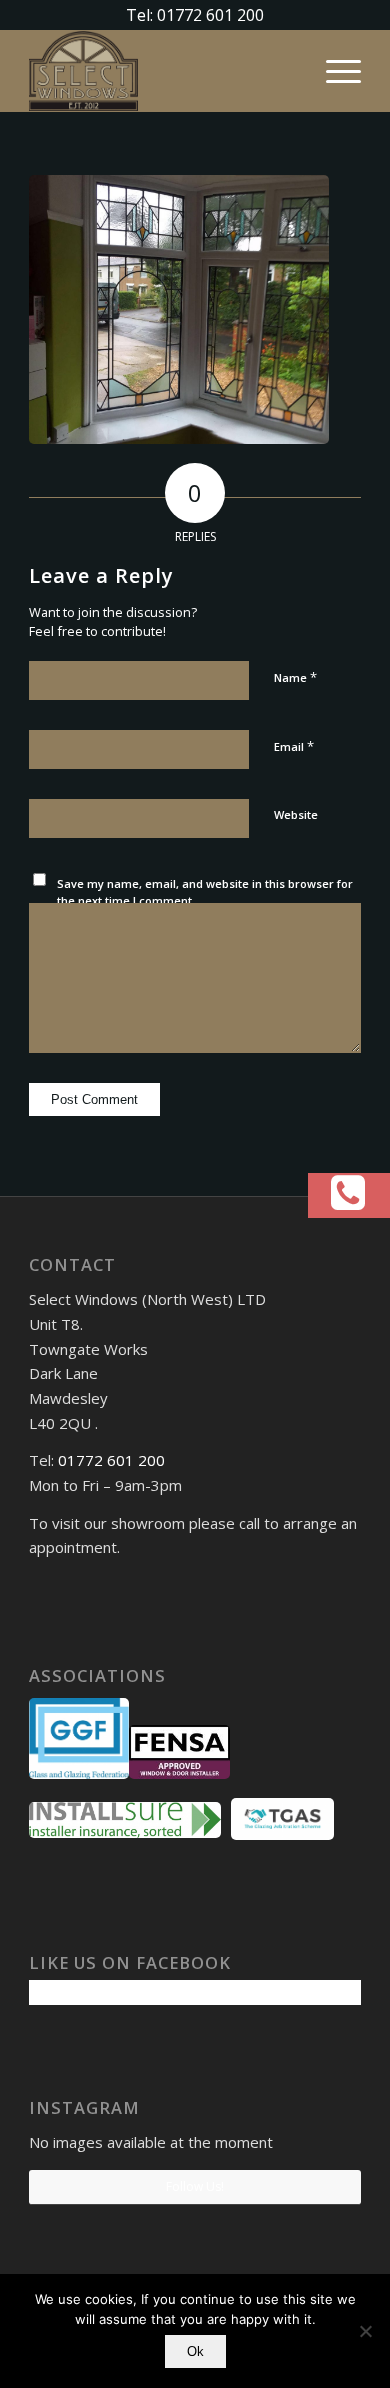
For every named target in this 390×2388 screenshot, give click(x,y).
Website (296, 814)
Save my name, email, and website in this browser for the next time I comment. (205, 892)
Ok (195, 2351)
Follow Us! (195, 2186)
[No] (365, 2331)
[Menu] (333, 71)
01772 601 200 (111, 1460)
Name (295, 677)
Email (294, 746)
